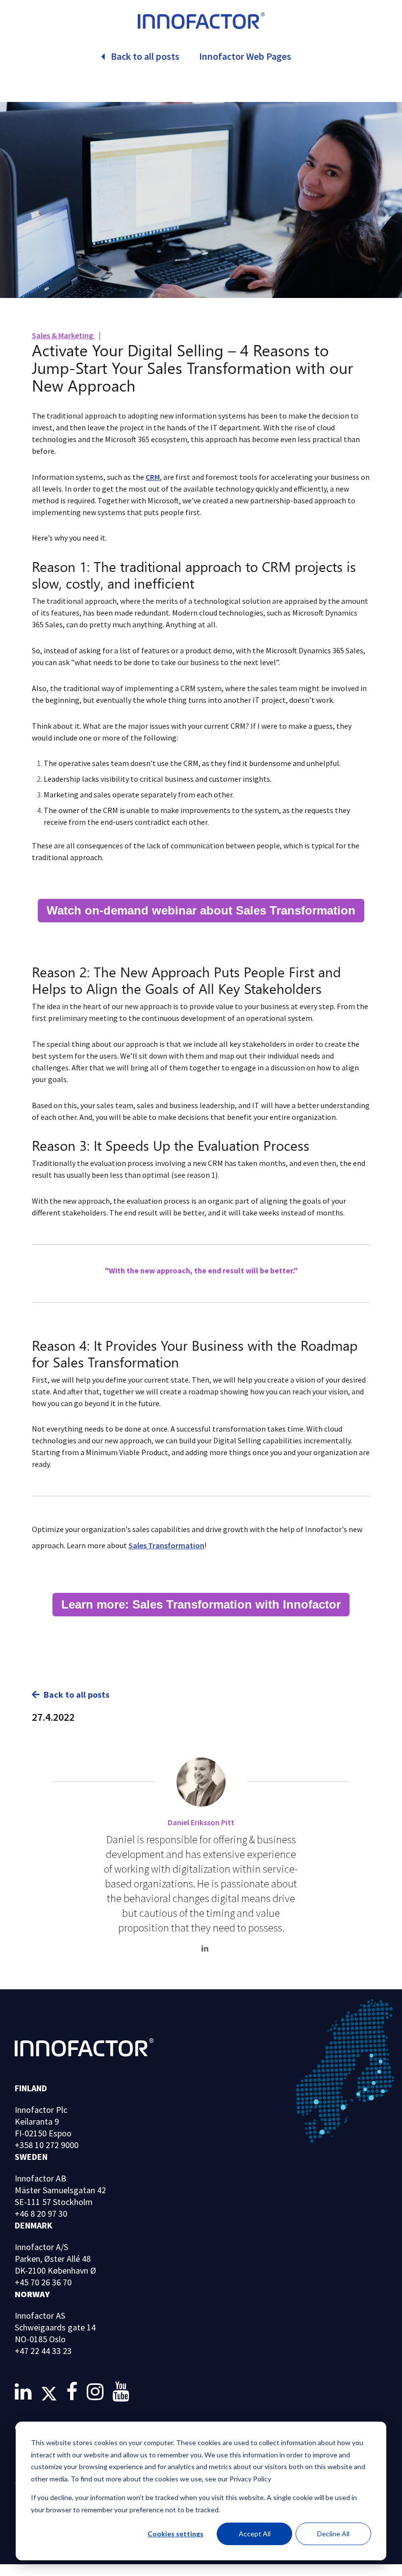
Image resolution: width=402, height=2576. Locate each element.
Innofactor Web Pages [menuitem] (245, 56)
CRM (153, 477)
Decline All (333, 2534)
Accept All (255, 2534)
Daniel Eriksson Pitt (201, 1822)
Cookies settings (176, 2534)
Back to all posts (76, 1695)
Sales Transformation (166, 1545)
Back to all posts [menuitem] (145, 56)
